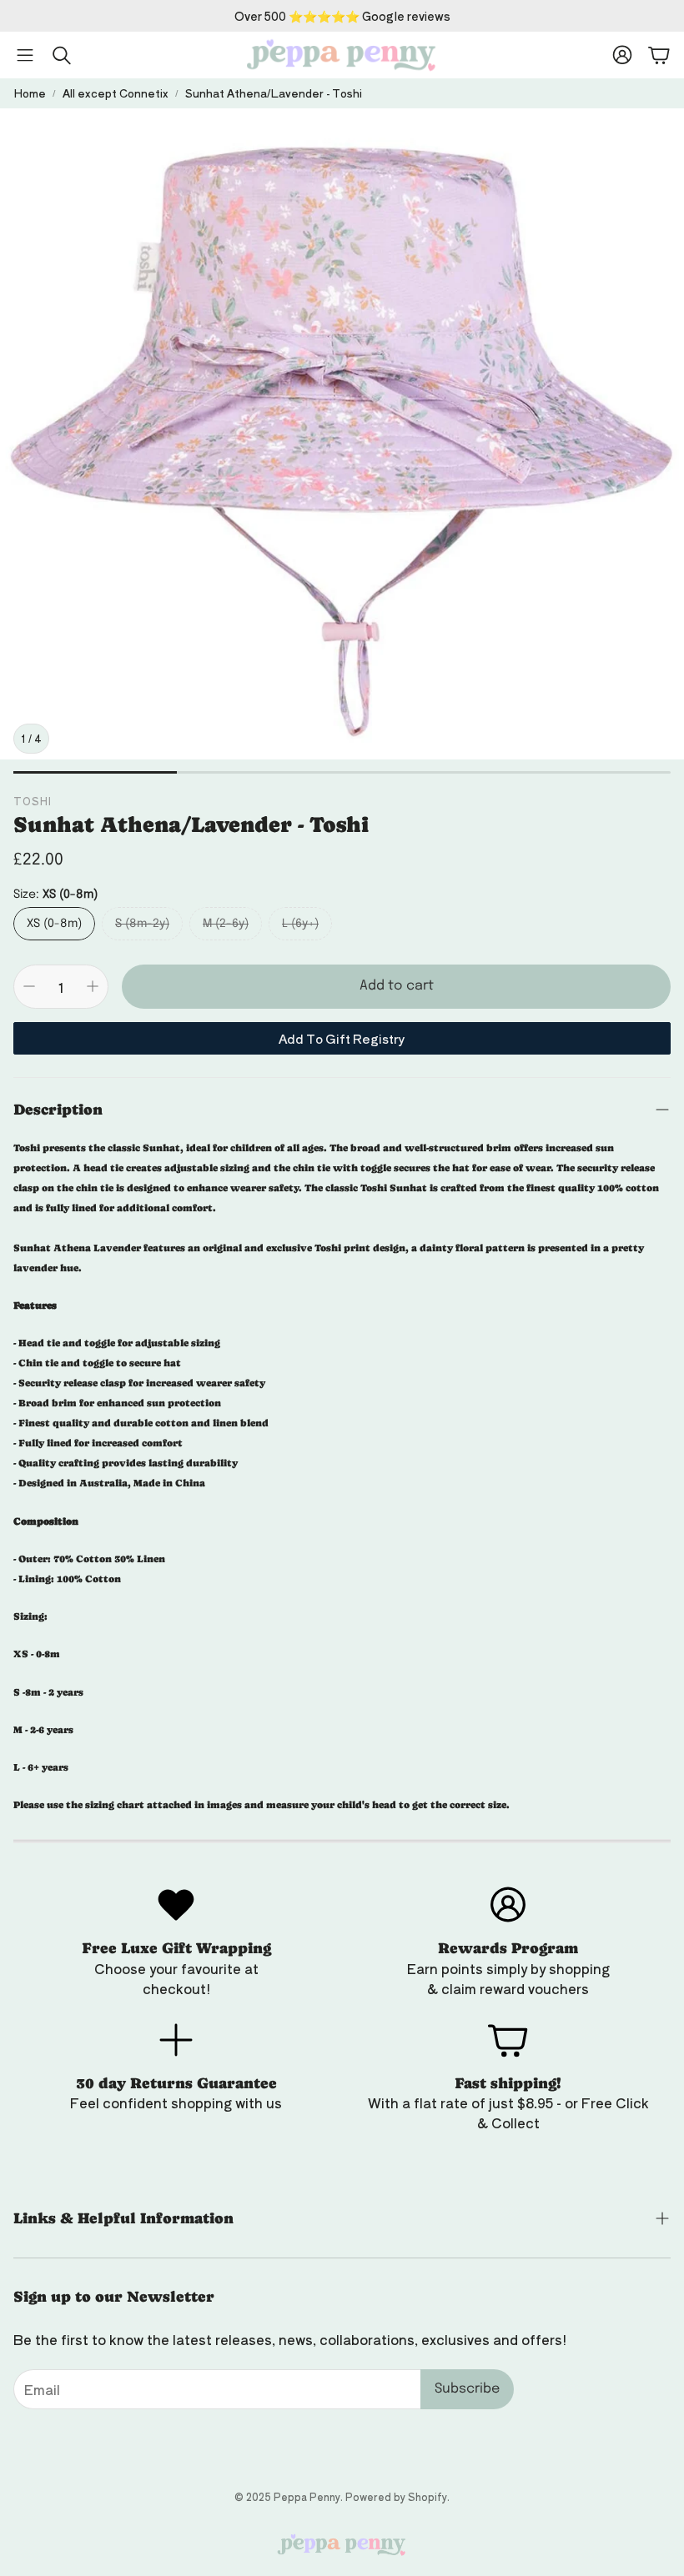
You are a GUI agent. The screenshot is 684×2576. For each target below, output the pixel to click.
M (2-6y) (226, 924)
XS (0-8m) (54, 924)
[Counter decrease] (29, 986)
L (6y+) (300, 924)
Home (30, 93)
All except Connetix (116, 93)
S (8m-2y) (142, 924)
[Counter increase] (93, 986)
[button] (25, 55)
